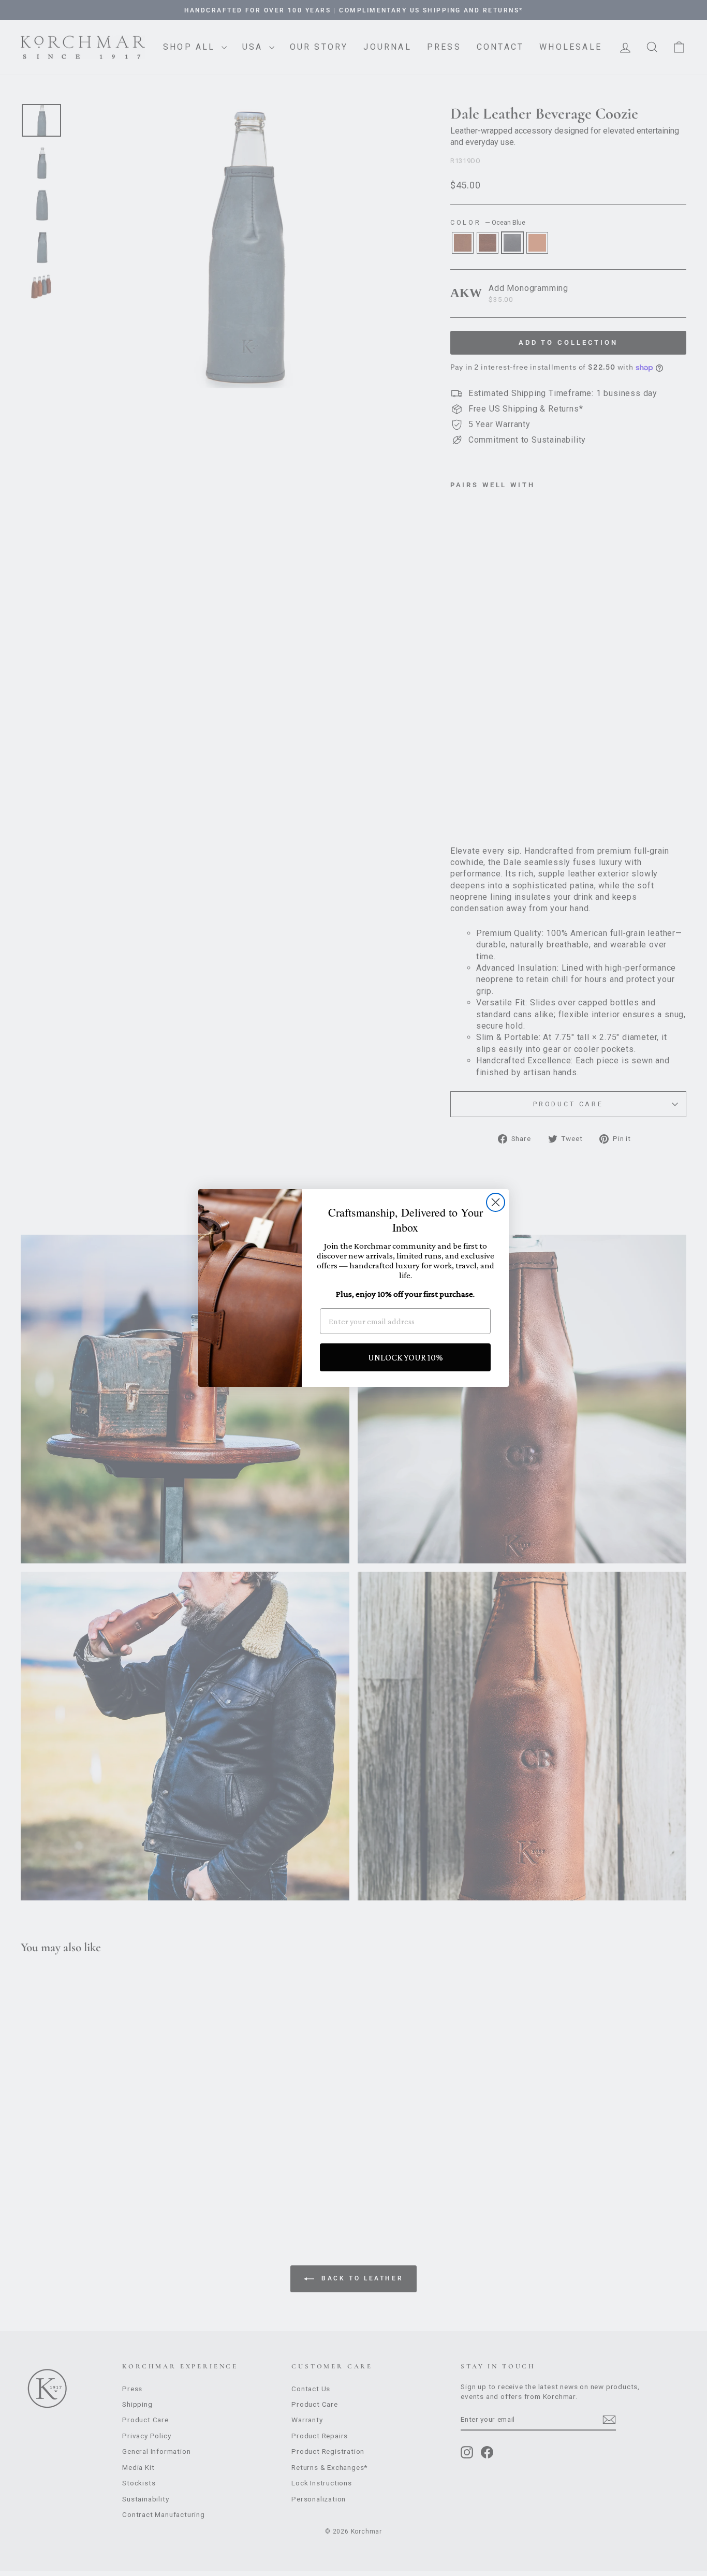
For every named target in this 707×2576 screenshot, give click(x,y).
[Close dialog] (496, 1202)
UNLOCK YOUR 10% (406, 1357)
